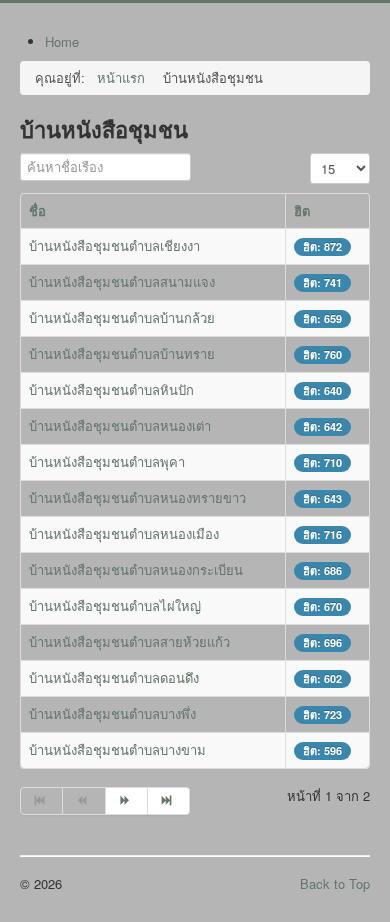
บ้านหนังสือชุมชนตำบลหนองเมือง (124, 533)
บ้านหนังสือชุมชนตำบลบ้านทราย (122, 353)
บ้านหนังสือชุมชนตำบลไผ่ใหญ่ (115, 605)
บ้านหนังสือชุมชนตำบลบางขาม (117, 749)
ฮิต (302, 210)
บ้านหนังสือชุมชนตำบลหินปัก (111, 389)
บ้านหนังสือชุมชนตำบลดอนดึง (114, 677)
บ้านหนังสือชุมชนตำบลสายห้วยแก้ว (129, 641)
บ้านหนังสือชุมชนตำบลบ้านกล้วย (122, 317)
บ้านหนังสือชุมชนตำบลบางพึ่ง (112, 713)
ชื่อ (37, 210)
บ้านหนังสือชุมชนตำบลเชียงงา (114, 245)
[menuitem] (62, 41)
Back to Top (335, 883)
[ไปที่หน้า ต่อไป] (127, 801)
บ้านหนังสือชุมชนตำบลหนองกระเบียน (136, 569)
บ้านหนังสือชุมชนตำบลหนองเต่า (120, 425)
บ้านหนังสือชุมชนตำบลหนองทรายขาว (137, 497)
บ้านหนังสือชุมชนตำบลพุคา (107, 461)
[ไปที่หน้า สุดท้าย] (169, 801)
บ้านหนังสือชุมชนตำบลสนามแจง (122, 281)
